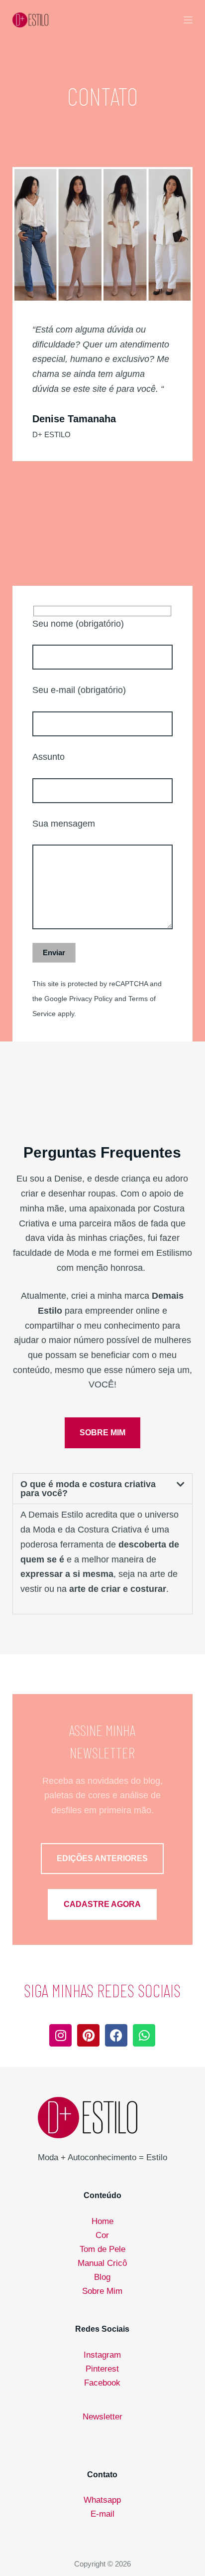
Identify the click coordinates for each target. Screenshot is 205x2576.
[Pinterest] (88, 2035)
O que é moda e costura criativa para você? (88, 1489)
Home (102, 2221)
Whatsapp (102, 2500)
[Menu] (188, 20)
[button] (103, 1489)
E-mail (102, 2514)
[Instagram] (60, 2035)
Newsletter (102, 2417)
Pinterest (102, 2369)
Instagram (102, 2355)
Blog (102, 2277)
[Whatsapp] (144, 2035)
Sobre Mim (102, 2291)
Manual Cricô (102, 2263)
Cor (102, 2235)
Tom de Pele (102, 2249)
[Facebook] (116, 2035)
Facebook (102, 2383)
